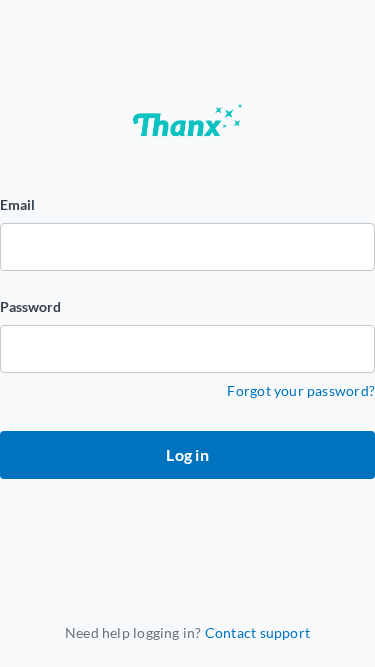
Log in (187, 454)
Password (30, 306)
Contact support (257, 632)
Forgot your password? (301, 390)
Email (17, 204)
